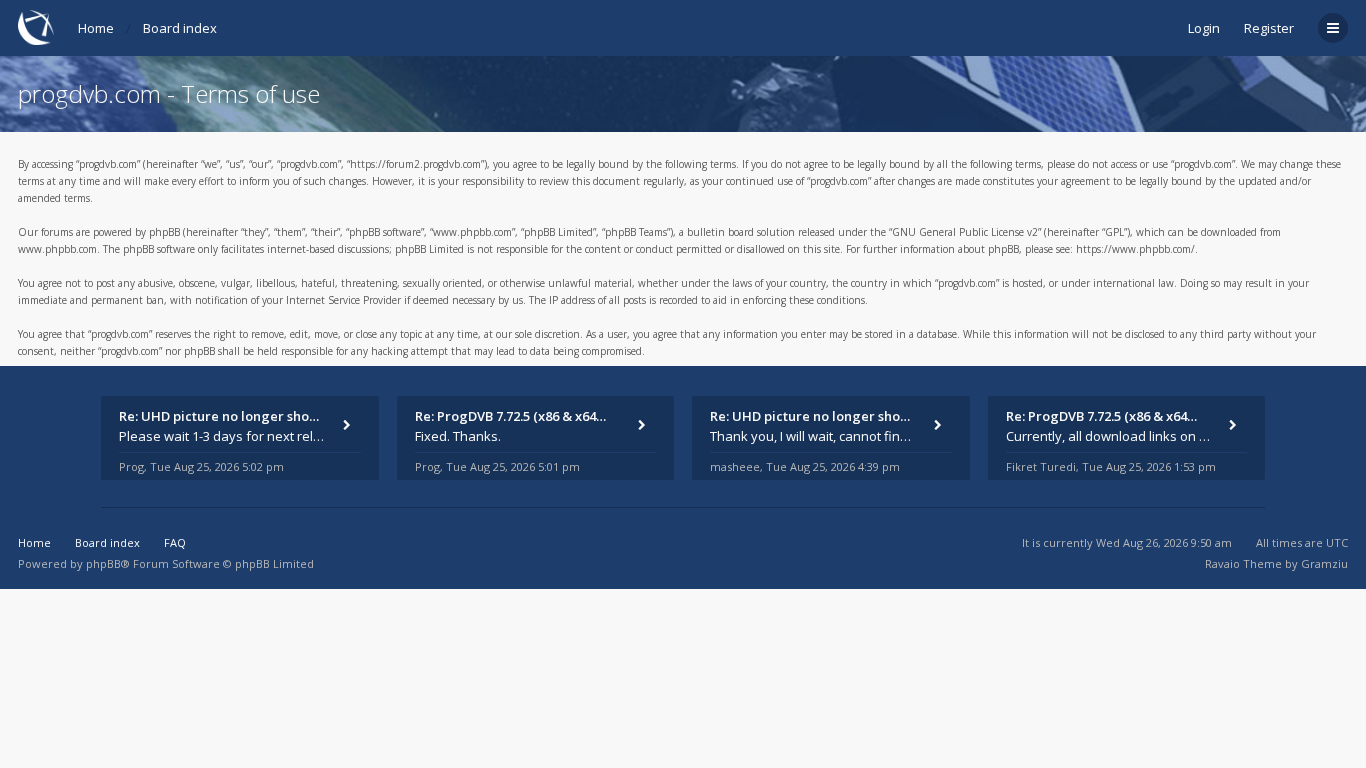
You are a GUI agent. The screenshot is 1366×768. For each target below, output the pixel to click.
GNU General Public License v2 (965, 232)
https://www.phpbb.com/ (1135, 249)
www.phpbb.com (57, 249)
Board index (180, 28)
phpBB (103, 563)
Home (96, 28)
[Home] (36, 27)
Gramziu (1324, 563)
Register (1269, 28)
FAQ (175, 542)
